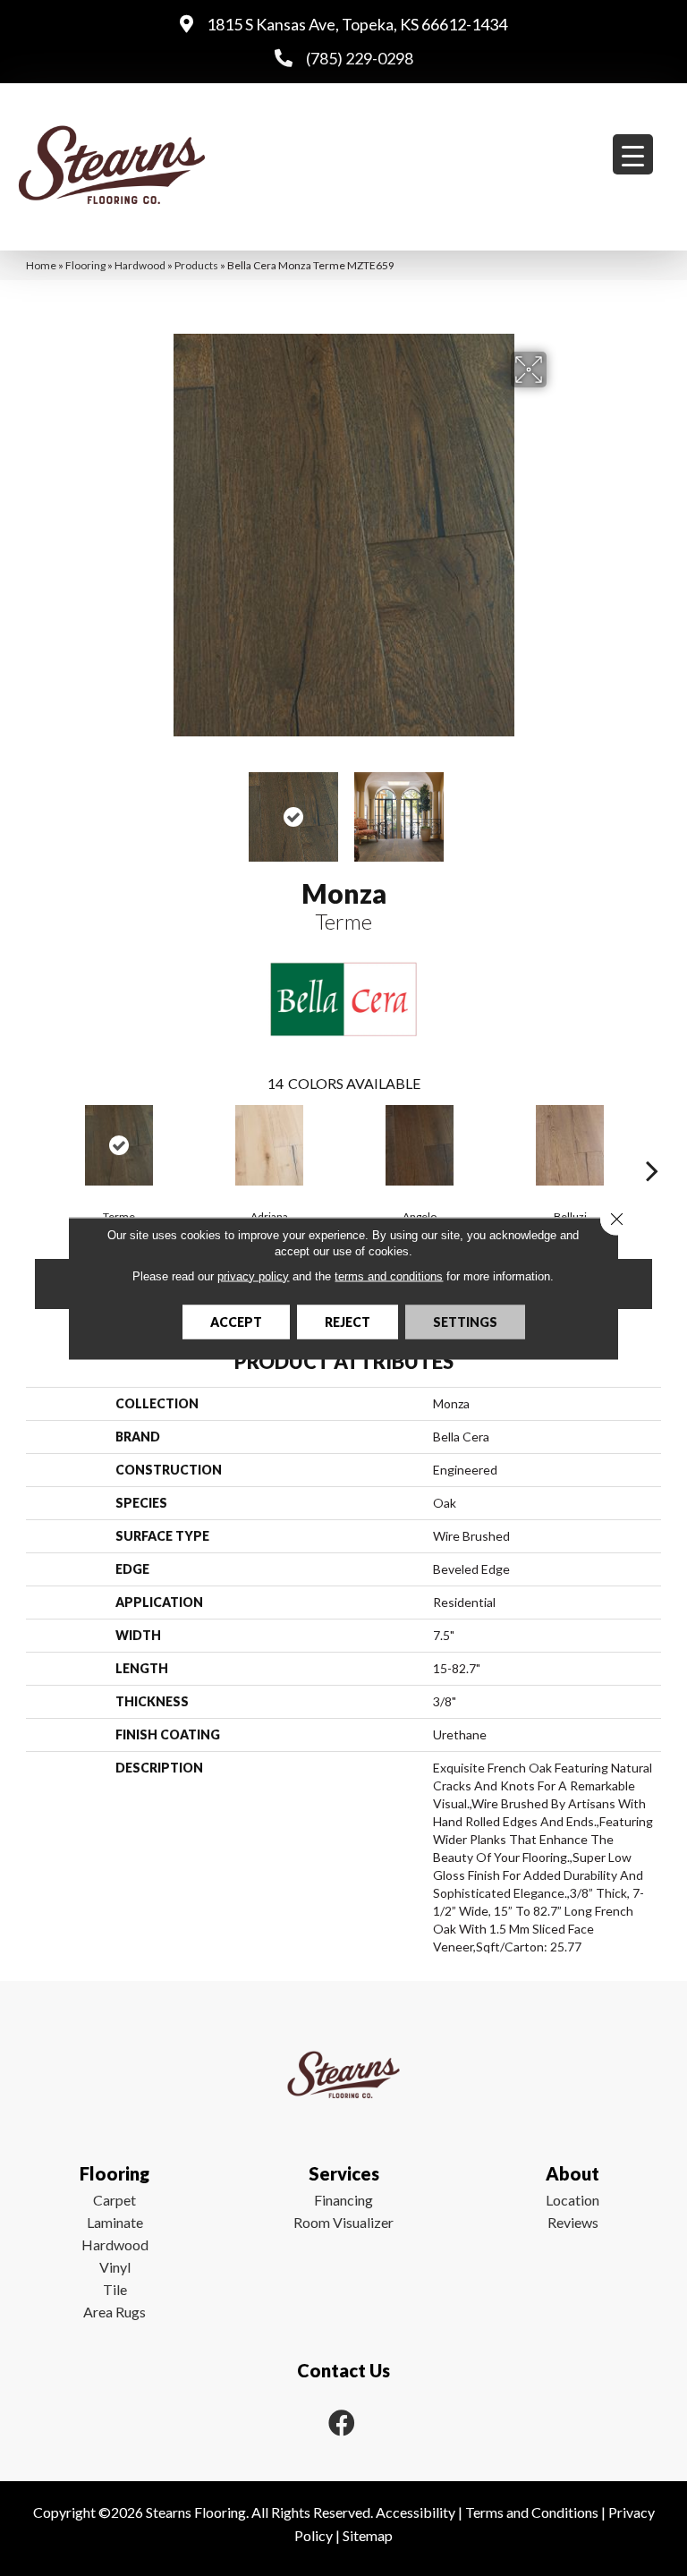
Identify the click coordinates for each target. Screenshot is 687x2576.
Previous (129, 808)
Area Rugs (114, 2312)
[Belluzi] (570, 1145)
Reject (348, 1321)
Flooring (85, 265)
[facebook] (342, 2423)
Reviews (573, 2222)
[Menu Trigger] (633, 154)
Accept (236, 1321)
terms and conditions (389, 1275)
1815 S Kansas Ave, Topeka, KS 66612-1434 (357, 24)
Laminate (115, 2222)
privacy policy (253, 1275)
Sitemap (368, 2535)
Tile (115, 2289)
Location (572, 2200)
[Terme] (119, 1145)
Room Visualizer (343, 2222)
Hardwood (140, 265)
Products (196, 265)
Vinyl (115, 2267)
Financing (343, 2200)
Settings (465, 1321)
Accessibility (416, 2512)
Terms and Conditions (532, 2512)
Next (558, 808)
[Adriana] (269, 1145)
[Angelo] (420, 1145)
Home (41, 265)
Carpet (114, 2200)
